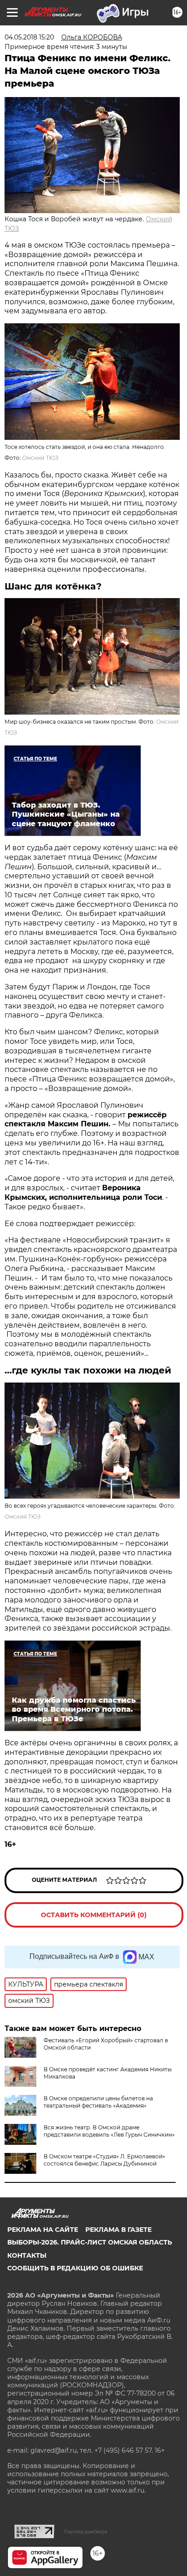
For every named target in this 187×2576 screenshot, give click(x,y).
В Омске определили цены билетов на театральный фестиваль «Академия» (98, 2102)
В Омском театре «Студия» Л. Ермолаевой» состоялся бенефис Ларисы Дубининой (104, 2160)
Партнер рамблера (86, 2532)
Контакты (27, 2255)
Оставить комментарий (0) (94, 1915)
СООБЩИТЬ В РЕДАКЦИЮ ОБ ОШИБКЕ (75, 2268)
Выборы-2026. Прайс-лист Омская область (90, 2242)
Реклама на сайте (43, 2230)
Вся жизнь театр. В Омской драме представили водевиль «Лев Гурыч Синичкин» (109, 2131)
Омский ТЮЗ (40, 458)
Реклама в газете (118, 2230)
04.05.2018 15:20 (29, 37)
